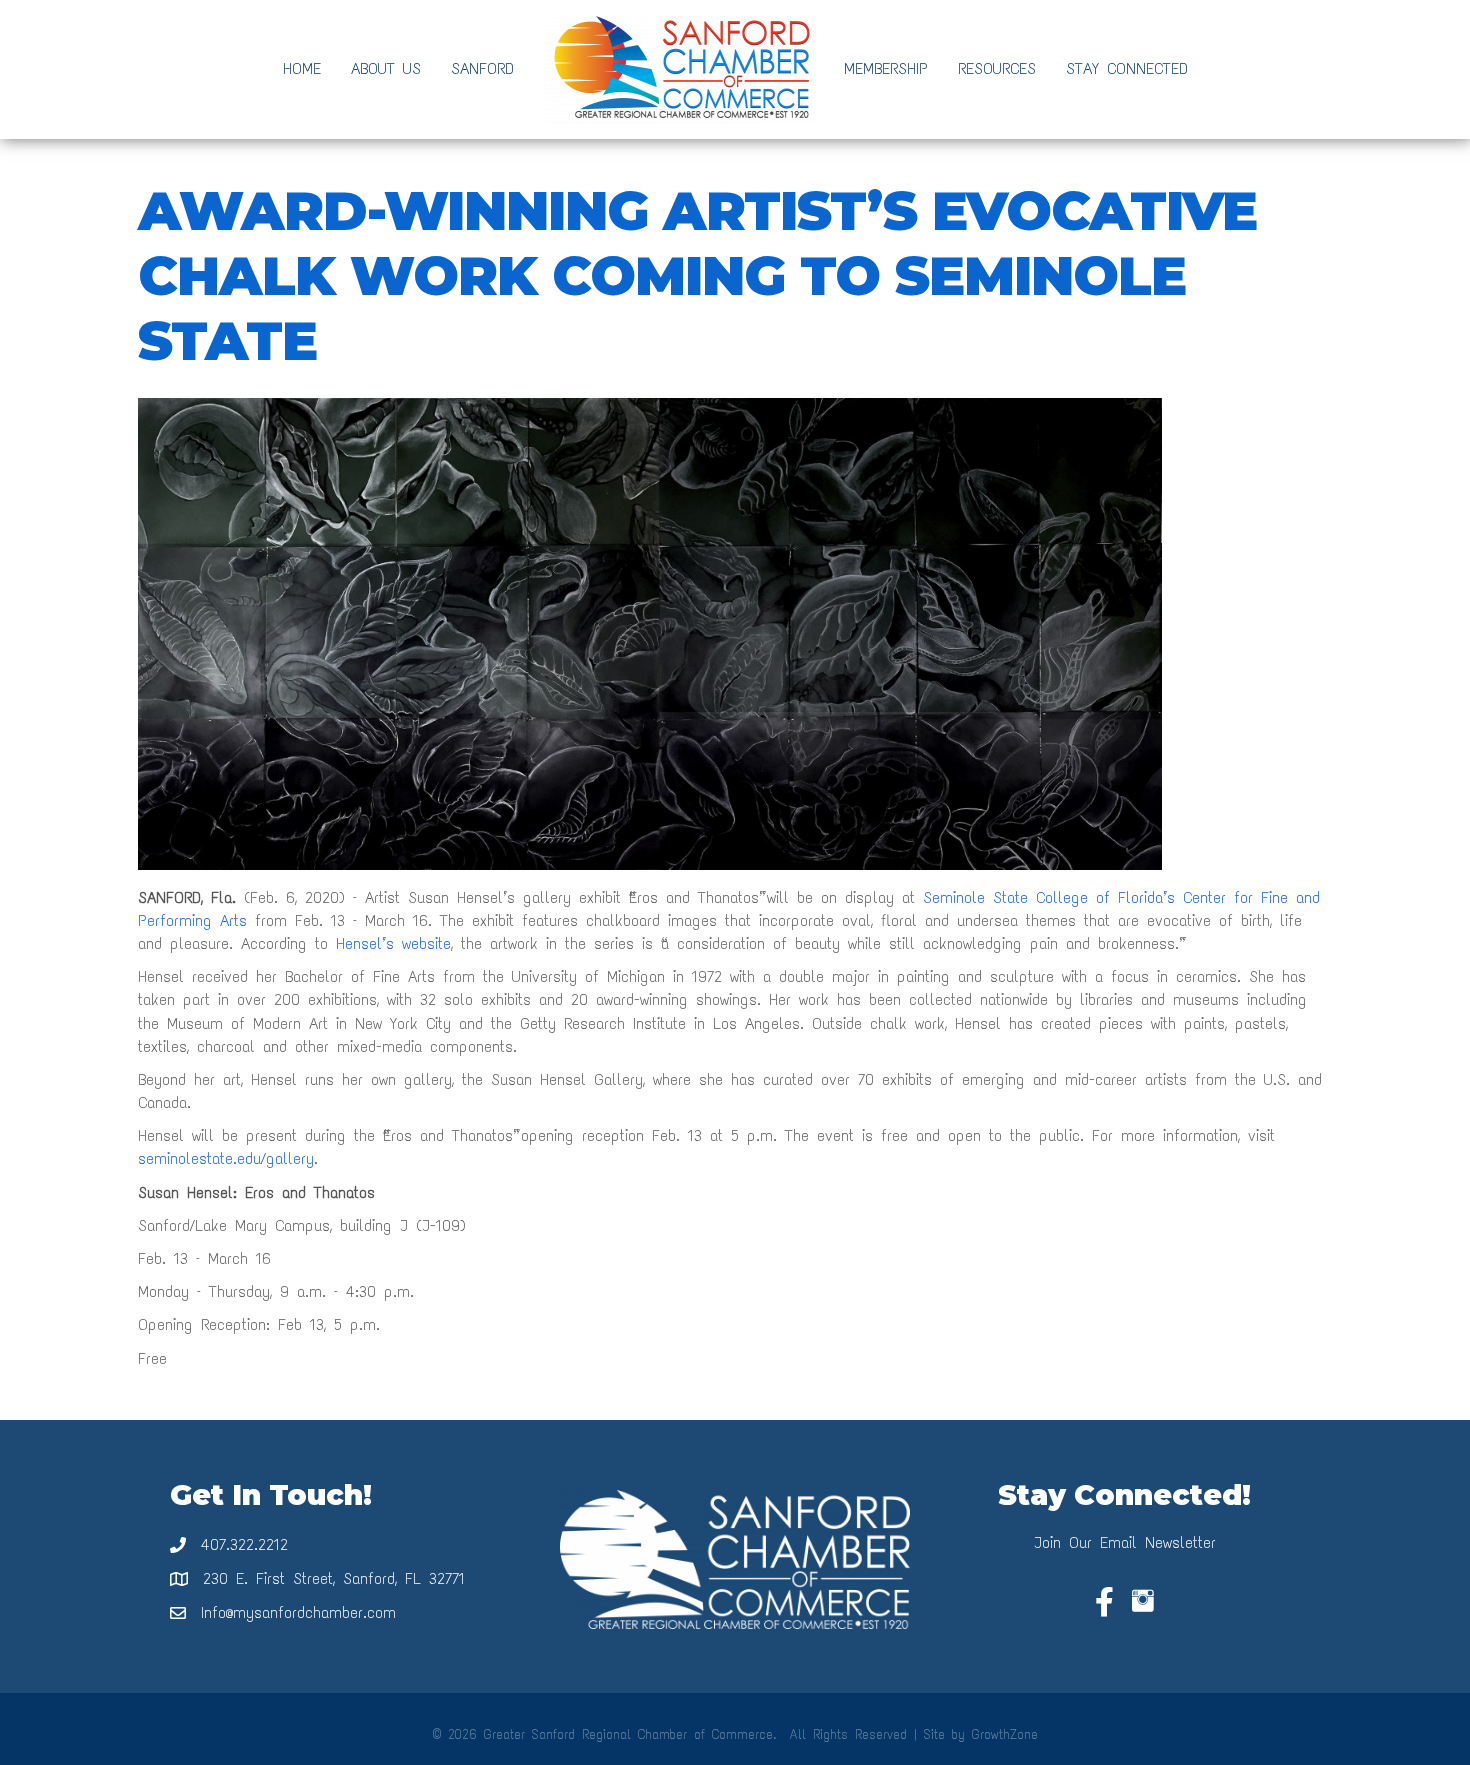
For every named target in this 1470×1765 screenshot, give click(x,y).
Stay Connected (1127, 68)
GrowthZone (1005, 1734)
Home (302, 68)
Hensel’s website (393, 943)
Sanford (482, 68)
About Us (386, 68)
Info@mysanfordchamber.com (298, 1612)
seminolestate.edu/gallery (226, 1158)
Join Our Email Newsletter (1125, 1542)
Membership (886, 68)
